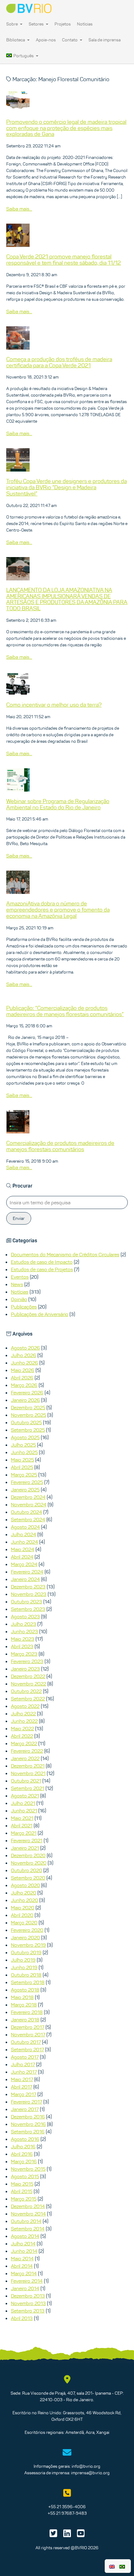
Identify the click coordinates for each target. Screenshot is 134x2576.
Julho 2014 (23, 2244)
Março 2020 (24, 1923)
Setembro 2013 (28, 2311)
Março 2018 (24, 2005)
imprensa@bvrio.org (90, 2473)
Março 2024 (24, 1564)
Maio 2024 (23, 1549)
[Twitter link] (53, 2535)
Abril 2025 (22, 1467)
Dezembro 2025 (28, 1407)
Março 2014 (24, 2273)
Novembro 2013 (28, 2303)
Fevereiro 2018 (27, 2012)
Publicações (24, 1307)
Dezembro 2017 (28, 2027)
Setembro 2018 (28, 1982)
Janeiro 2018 (25, 2020)
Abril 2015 (22, 2191)
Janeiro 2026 (25, 1400)
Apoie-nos (46, 40)
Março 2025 (24, 1475)
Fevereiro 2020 (27, 1930)
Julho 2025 (23, 1445)
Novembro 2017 (28, 2034)
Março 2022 (24, 1743)
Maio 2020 (23, 1908)
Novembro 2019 (28, 1945)
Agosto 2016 (25, 2139)
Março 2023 (24, 1654)
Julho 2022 (23, 1713)
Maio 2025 (22, 1460)
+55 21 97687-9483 (67, 2513)
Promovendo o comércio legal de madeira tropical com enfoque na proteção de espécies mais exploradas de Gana (66, 128)
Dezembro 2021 (28, 1766)
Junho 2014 (24, 2251)
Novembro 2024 (29, 1504)
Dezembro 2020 (28, 1855)
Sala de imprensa (105, 40)
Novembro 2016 (28, 2124)
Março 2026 (24, 1385)
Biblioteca (16, 40)
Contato (70, 40)
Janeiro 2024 (25, 1579)
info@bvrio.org (86, 2466)
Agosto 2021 (25, 1796)
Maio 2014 (22, 2258)
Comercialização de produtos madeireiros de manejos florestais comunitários (60, 1146)
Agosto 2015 (25, 2176)
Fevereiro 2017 (26, 2102)
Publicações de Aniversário (40, 1314)
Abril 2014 (22, 2266)
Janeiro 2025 (25, 1490)
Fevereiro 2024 (27, 1572)
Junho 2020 (24, 1900)
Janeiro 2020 (25, 1937)
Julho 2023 (24, 1624)
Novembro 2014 (28, 2214)
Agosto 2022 (25, 1706)
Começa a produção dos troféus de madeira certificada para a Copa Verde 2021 (59, 362)
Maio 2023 (23, 1639)
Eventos (20, 1277)
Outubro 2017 (26, 2042)
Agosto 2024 (25, 1527)
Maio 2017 (22, 2079)
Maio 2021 (22, 1818)
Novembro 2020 (29, 1863)
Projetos (63, 24)
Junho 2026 (24, 1363)
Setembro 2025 (28, 1430)
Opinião (19, 1299)
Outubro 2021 (26, 1781)
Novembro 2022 (29, 1684)
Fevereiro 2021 (27, 1840)
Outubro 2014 (26, 2221)
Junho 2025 (24, 1452)
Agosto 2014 (25, 2236)
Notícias (85, 24)
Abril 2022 (22, 1736)
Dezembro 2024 (28, 1497)
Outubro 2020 (26, 1870)
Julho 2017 (23, 2064)
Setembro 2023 (28, 1609)
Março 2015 (24, 2199)
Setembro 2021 (28, 1788)
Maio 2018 (22, 1997)
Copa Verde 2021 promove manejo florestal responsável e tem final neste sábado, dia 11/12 (64, 260)
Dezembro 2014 (28, 2206)
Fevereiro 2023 (27, 1661)
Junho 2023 (24, 1631)
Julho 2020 (24, 1893)
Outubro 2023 (26, 1602)
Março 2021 (24, 1833)
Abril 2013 (22, 2318)
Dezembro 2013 (28, 2296)
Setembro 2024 (28, 1519)
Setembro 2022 (28, 1699)
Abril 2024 (22, 1557)
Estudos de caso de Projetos (42, 1269)
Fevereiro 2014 (27, 2281)
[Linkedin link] (67, 2535)
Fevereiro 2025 (27, 1482)
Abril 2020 (22, 1915)
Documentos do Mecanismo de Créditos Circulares (65, 1254)
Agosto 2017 (25, 2057)
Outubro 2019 (26, 1952)
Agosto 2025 (25, 1437)
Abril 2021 (22, 1825)
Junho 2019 (24, 1967)
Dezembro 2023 (28, 1587)
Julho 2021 (23, 1803)
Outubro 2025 (26, 1422)
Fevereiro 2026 (27, 1393)
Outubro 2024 (26, 1512)
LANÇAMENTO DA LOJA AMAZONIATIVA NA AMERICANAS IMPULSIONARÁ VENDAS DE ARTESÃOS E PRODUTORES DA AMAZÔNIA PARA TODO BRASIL (67, 599)
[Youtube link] (81, 2535)
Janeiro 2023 (25, 1669)
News (17, 1284)
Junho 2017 (24, 2072)
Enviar (19, 1218)
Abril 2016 (22, 2154)
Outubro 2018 (26, 1975)
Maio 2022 (22, 1728)
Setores (37, 24)
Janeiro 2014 (25, 2288)
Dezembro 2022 (28, 1676)
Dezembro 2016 (28, 2117)
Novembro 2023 (29, 1594)
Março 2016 (24, 2161)
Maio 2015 (22, 2184)
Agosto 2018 (25, 1990)
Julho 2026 (24, 1355)
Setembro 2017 (27, 2049)
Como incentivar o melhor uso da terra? (54, 705)
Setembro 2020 (28, 1878)
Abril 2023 (22, 1646)
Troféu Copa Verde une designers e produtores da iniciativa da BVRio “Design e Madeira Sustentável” (67, 487)
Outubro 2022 (26, 1691)
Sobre (12, 24)
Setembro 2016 (28, 2132)
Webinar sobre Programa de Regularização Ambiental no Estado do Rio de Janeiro (58, 804)
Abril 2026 (22, 1378)
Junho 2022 (24, 1721)
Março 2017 (24, 2094)
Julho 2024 (24, 1534)
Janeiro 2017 (25, 2109)
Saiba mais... (19, 209)
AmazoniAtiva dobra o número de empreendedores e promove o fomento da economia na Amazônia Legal (58, 910)
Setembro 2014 (28, 2229)
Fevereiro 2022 (27, 1751)
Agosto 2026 (25, 1348)
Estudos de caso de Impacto (42, 1262)
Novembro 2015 (28, 2169)
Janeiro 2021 (25, 1848)
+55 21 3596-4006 (67, 2507)
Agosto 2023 (25, 1616)
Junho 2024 (24, 1542)
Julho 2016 (23, 2146)
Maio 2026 (23, 1370)
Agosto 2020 (25, 1885)
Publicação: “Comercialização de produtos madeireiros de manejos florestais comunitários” (65, 1011)
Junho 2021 (24, 1811)
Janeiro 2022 (25, 1758)
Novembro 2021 (28, 1773)
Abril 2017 (22, 2087)
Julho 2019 (23, 1960)
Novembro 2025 (29, 1415)
